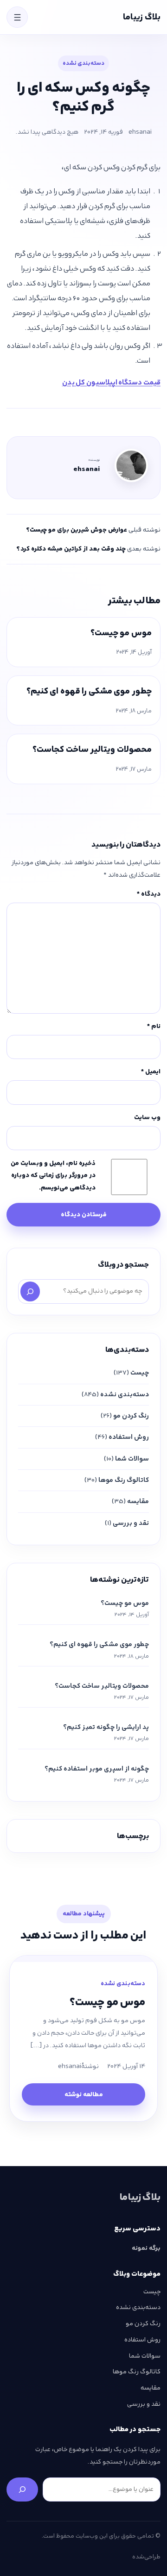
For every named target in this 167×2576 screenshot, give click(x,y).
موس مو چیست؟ (121, 633)
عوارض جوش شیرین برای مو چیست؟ (77, 530)
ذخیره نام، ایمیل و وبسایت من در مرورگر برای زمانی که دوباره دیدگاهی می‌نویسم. (53, 1175)
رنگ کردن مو (131, 1416)
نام (154, 1026)
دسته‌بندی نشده (83, 63)
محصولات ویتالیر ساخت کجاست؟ (92, 749)
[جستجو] (30, 1291)
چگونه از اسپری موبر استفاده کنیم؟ (97, 1769)
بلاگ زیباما (142, 17)
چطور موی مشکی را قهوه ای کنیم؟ (89, 691)
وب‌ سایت (147, 1117)
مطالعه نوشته (84, 2094)
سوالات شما (132, 1459)
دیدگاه (149, 894)
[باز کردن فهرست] (17, 17)
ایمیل (151, 1071)
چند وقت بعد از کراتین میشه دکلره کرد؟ (71, 549)
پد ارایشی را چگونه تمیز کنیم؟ (106, 1727)
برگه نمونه (146, 2248)
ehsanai (140, 132)
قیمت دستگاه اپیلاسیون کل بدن (111, 382)
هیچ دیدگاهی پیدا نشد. (47, 132)
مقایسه (138, 1501)
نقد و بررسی (131, 1523)
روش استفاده (129, 1437)
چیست (140, 1373)
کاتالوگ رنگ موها (124, 1480)
